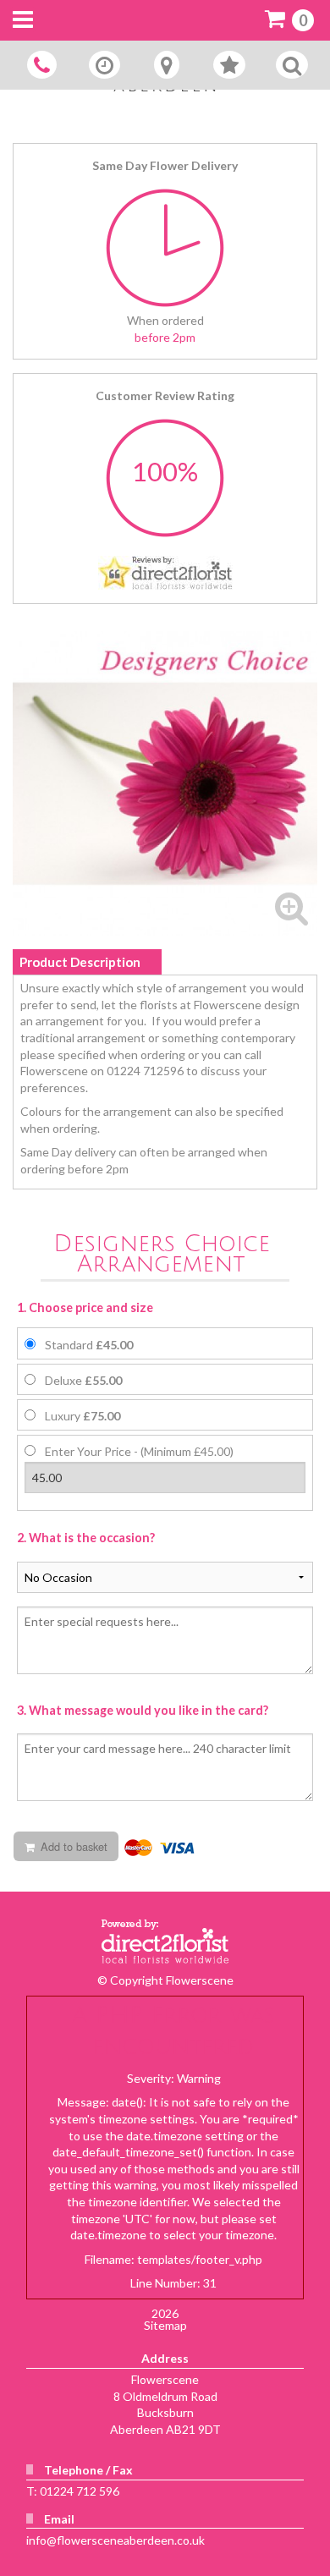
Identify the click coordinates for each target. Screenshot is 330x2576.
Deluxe (83, 1380)
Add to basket (72, 1846)
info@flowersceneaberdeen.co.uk (115, 2540)
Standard (89, 1345)
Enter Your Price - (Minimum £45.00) (139, 1451)
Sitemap (165, 2325)
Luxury (82, 1416)
